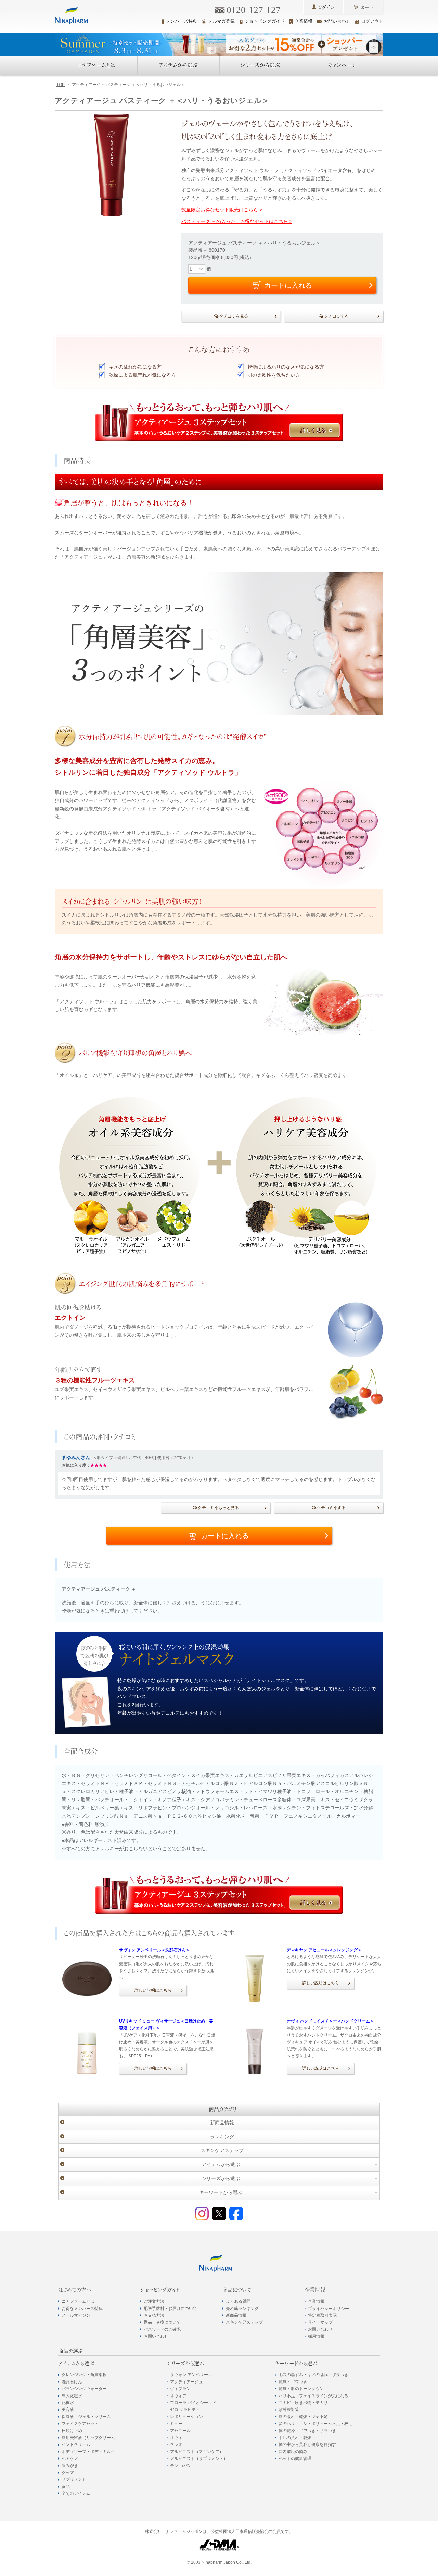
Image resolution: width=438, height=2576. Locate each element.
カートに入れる (225, 1536)
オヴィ (176, 2438)
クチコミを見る (234, 316)
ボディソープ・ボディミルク (88, 2452)
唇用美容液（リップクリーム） (90, 2438)
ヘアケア (70, 2459)
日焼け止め (72, 2431)
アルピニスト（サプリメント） (199, 2459)
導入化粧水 (72, 2396)
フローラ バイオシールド (193, 2403)
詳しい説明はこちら (153, 1990)
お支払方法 (154, 2315)
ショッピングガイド (265, 21)
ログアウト (372, 21)
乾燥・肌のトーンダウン (301, 2389)
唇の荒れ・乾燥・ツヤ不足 (303, 2417)
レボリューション (186, 2417)
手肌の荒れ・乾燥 (295, 2438)
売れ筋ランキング (242, 2309)
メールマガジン (76, 2315)
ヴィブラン (180, 2389)
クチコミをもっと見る (218, 1508)
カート (367, 7)
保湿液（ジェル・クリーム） (88, 2417)
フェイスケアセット (80, 2424)
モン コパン (181, 2466)
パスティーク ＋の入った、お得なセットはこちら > (237, 221)
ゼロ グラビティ (185, 2410)
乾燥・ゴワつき (293, 2382)
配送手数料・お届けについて (170, 2309)
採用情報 (316, 2336)
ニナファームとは (96, 65)
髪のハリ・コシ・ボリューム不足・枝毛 (315, 2424)
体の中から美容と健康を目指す (307, 2444)
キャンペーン (342, 65)
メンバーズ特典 (182, 21)
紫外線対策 (289, 2410)
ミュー (176, 2424)
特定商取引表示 (322, 2315)
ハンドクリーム (76, 2444)
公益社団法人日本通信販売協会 (240, 2531)
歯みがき (70, 2466)
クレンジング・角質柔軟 (84, 2375)
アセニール (180, 2431)
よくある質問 (238, 2301)
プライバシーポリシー (328, 2309)
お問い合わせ (337, 21)
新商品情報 (222, 2123)
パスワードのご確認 (162, 2329)
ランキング (222, 2137)
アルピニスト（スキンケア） (197, 2452)
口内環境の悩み (293, 2452)
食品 (66, 2487)
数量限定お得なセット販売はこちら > (222, 210)
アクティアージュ (186, 2382)
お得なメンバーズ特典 (82, 2309)
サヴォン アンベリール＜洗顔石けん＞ (154, 1950)
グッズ (68, 2473)
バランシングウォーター (84, 2389)
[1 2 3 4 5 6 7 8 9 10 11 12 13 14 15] (197, 269)
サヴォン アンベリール (191, 2375)
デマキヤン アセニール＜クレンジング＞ (324, 1950)
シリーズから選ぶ (260, 65)
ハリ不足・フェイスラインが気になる (313, 2396)
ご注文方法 (154, 2301)
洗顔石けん (72, 2382)
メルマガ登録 (221, 21)
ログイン (326, 7)
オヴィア (178, 2396)
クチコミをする (331, 1508)
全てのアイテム (76, 2493)
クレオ (176, 2444)
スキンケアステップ (222, 2150)
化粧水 (68, 2403)
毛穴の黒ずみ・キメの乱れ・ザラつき (313, 2375)
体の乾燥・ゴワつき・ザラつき (307, 2431)
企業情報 (304, 21)
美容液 (68, 2410)
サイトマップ (320, 2322)
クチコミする (336, 316)
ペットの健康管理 (295, 2459)
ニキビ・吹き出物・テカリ (303, 2403)
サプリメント (74, 2479)
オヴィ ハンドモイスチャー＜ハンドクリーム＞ (330, 2021)
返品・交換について (162, 2322)
